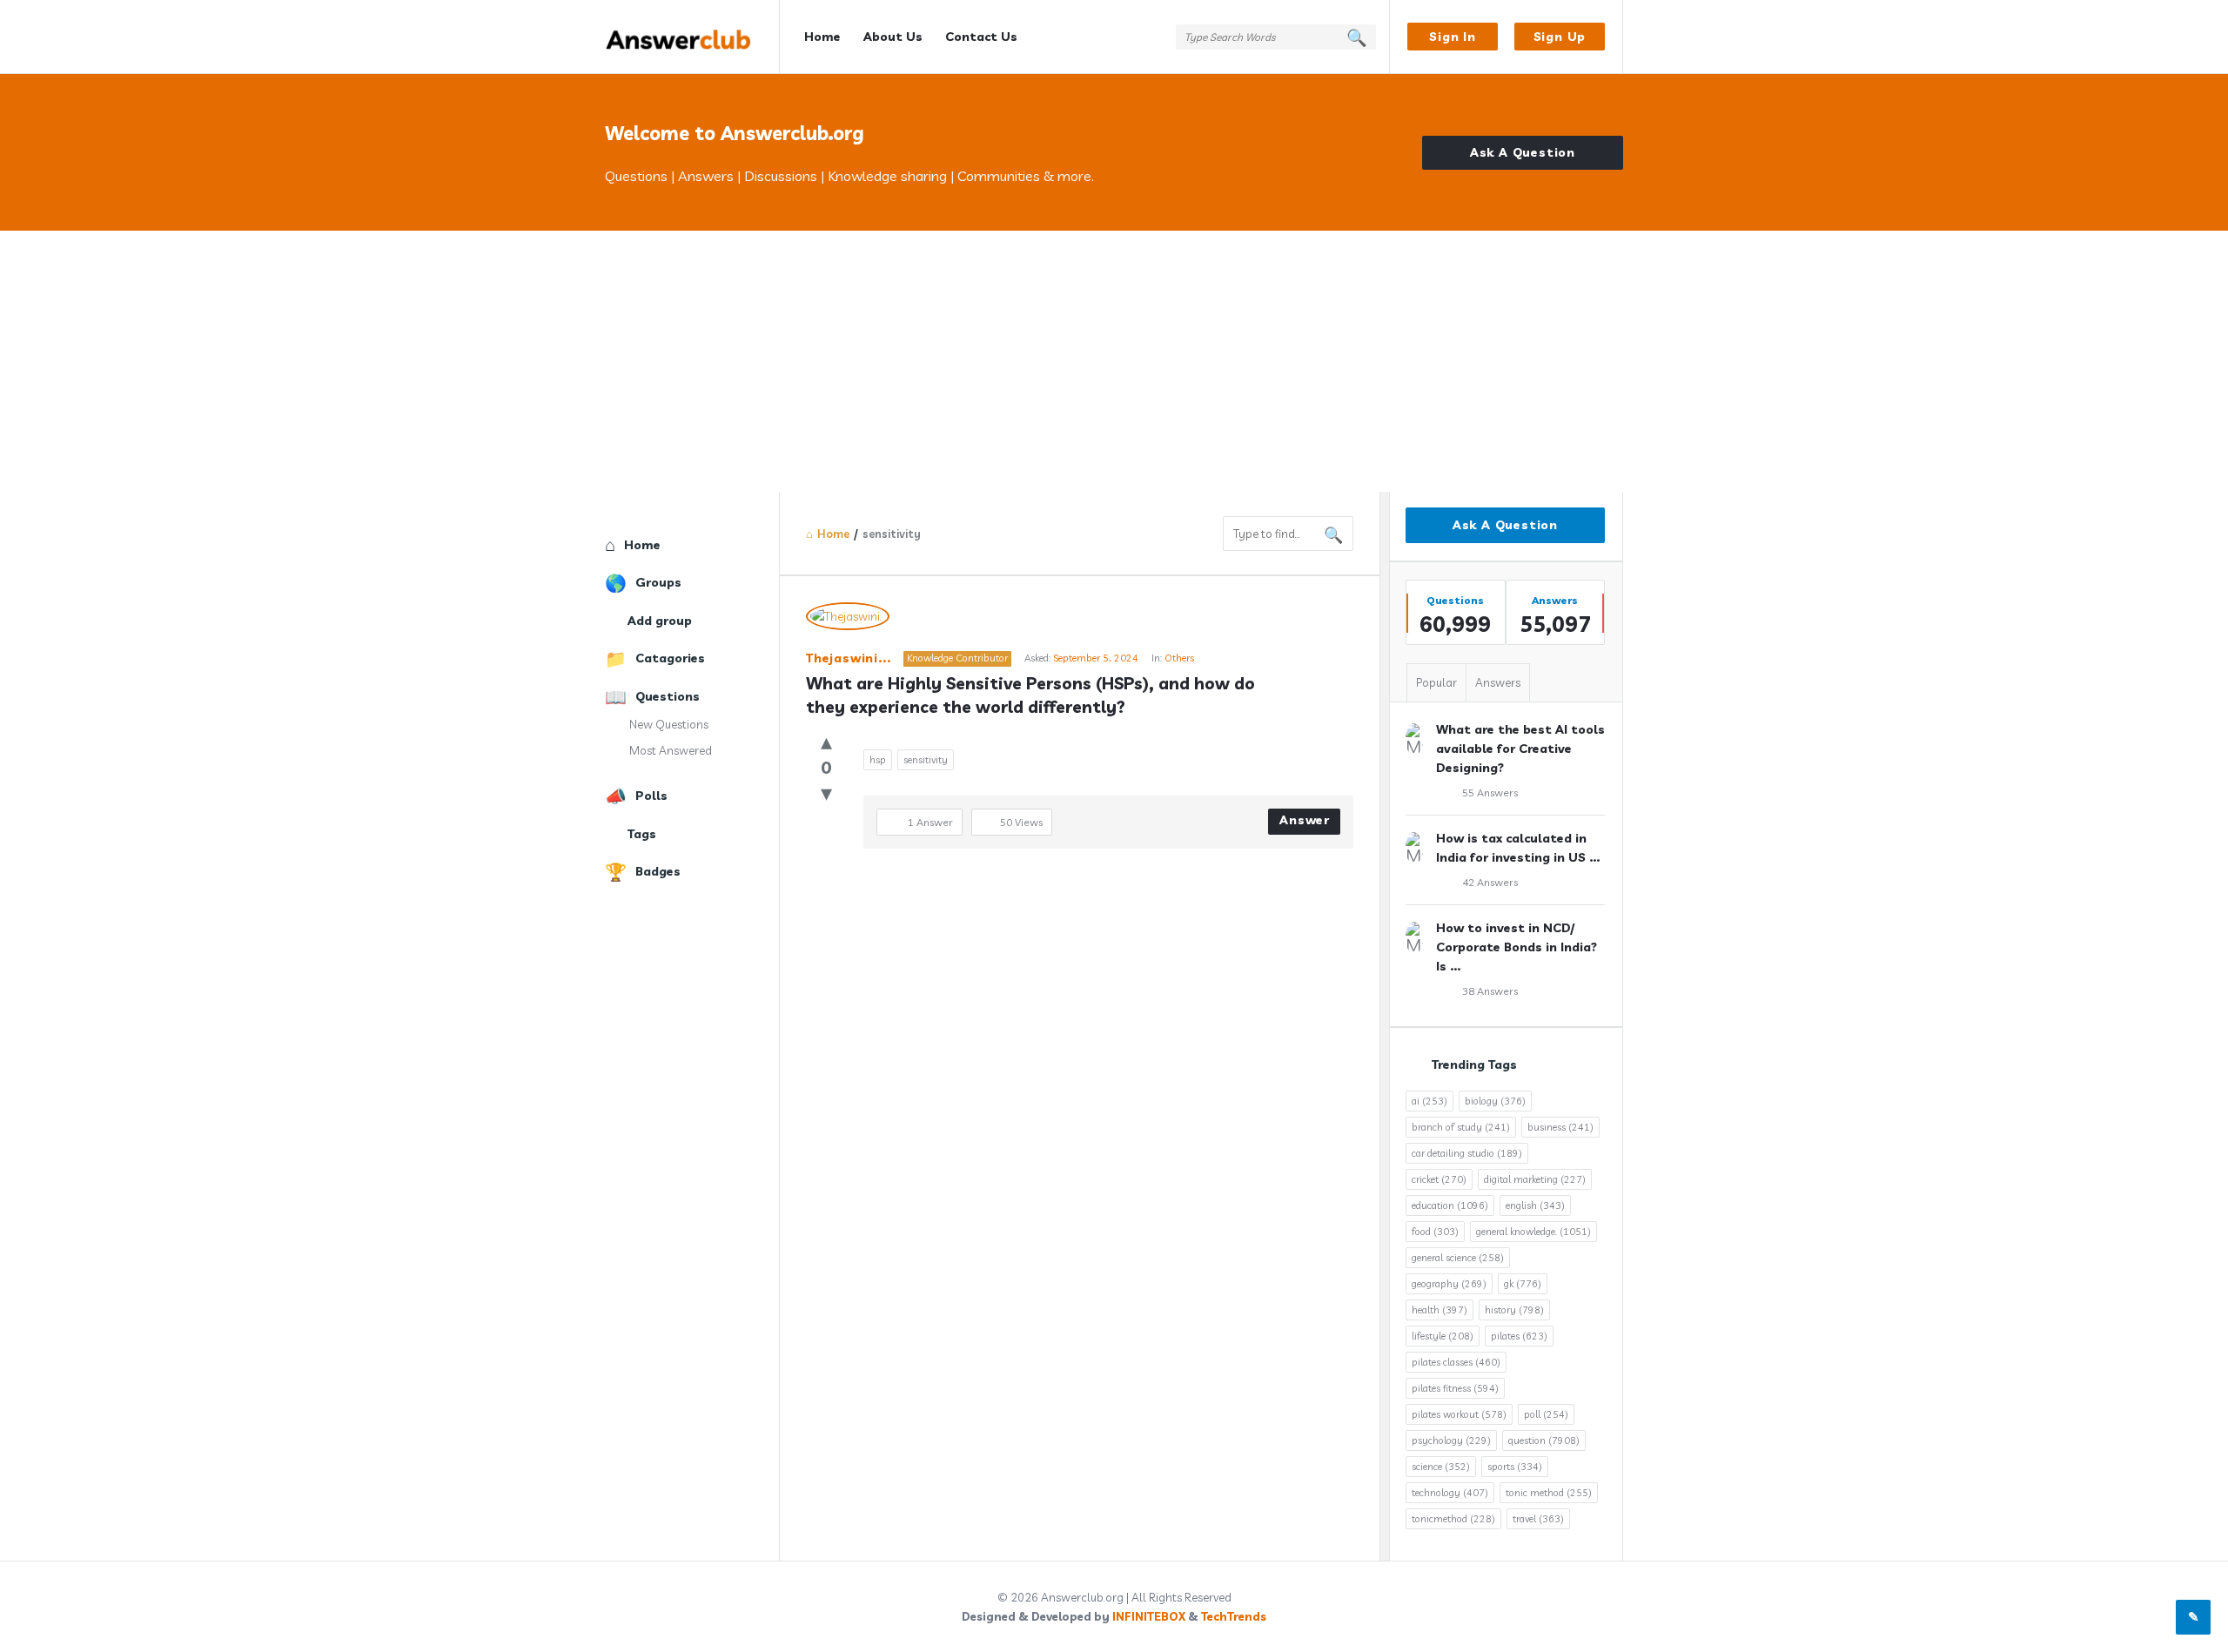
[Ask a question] (2193, 1617)
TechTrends (1234, 1616)
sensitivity (926, 760)
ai (1429, 1101)
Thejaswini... (848, 658)
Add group (660, 621)
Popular (1436, 682)
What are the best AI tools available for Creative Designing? (1520, 749)
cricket (1439, 1179)
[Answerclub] (692, 37)
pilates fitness (1455, 1388)
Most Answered (671, 750)
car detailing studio (1467, 1153)
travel (1538, 1519)
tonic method (1549, 1493)
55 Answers (1490, 792)
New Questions (669, 724)
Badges (658, 871)
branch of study (1461, 1127)
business (1560, 1127)
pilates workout (1459, 1414)
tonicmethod (1453, 1519)
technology (1450, 1493)
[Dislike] (826, 792)
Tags (642, 834)
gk (1523, 1284)
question (1544, 1440)
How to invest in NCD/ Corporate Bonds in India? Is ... (1517, 947)
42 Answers (1490, 882)
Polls (651, 796)
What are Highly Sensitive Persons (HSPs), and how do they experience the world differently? (1033, 695)
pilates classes (1456, 1362)
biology (1495, 1101)
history (1514, 1310)
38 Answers (1490, 991)
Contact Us (981, 37)
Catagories (670, 658)
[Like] (826, 741)
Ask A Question (1523, 152)
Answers (1498, 682)
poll (1546, 1414)
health (1439, 1310)
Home (822, 37)
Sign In (1453, 37)
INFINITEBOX (1149, 1616)
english (1535, 1205)
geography (1449, 1284)
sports (1515, 1467)
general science (1458, 1258)
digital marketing (1535, 1179)
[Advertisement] (1114, 361)
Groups (658, 582)
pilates (1519, 1336)
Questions (668, 696)
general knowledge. (1533, 1232)
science (1441, 1467)
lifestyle (1443, 1336)
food (1435, 1232)
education (1450, 1205)
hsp (878, 760)
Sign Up (1560, 37)
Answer (1305, 820)
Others (1179, 658)
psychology (1451, 1440)
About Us (893, 37)
